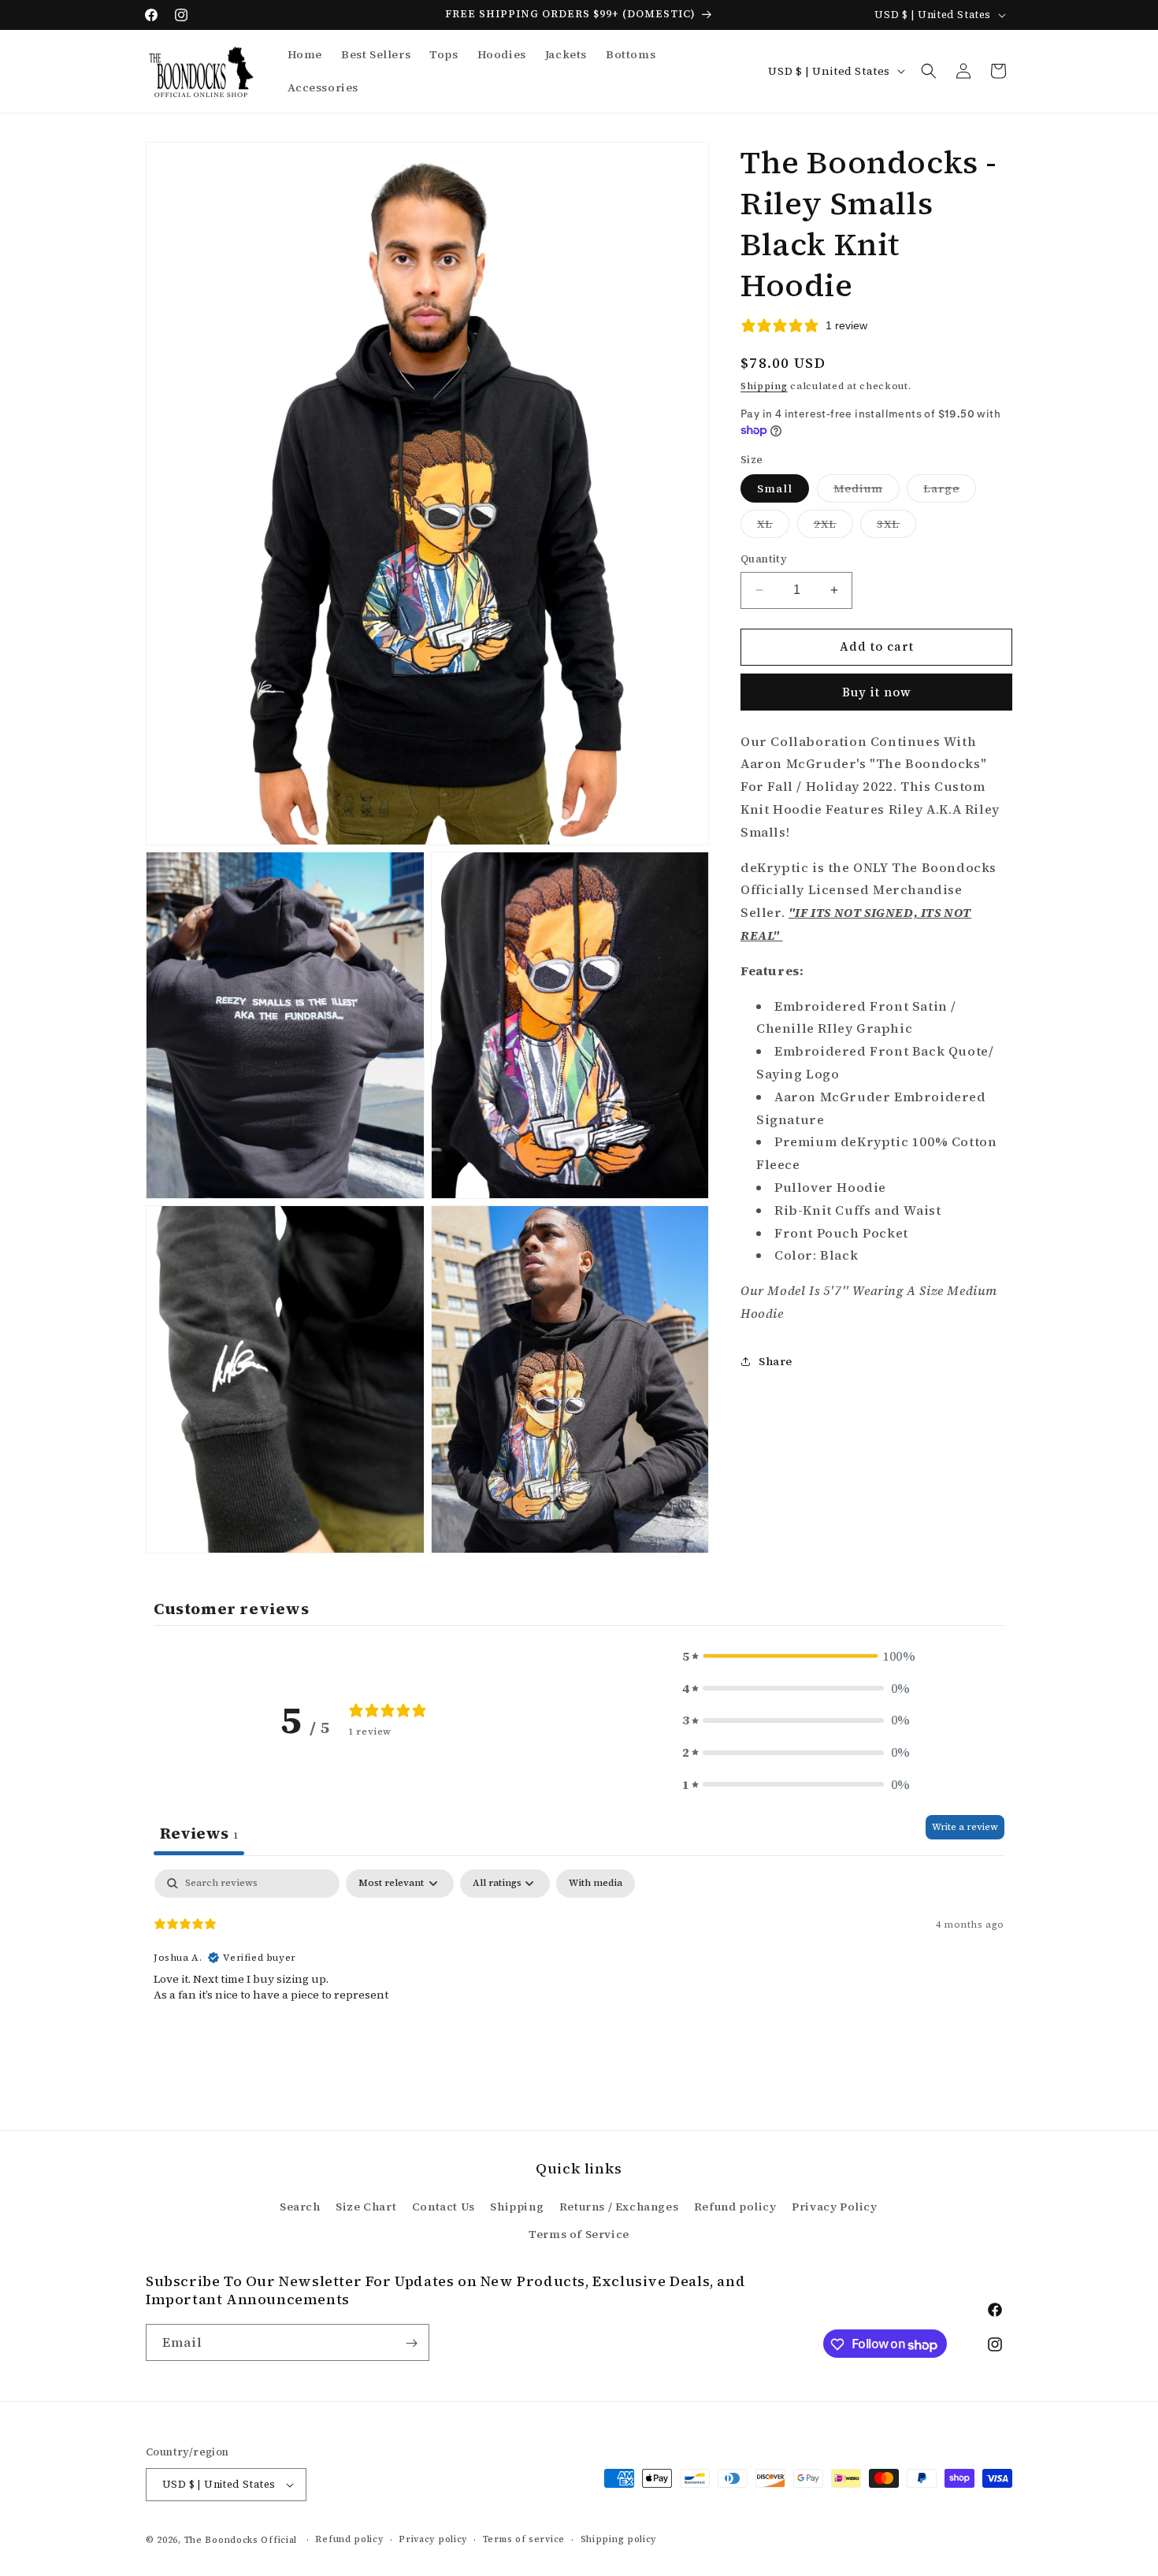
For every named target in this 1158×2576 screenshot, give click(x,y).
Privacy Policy (834, 2207)
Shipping (764, 385)
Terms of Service (579, 2234)
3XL (896, 527)
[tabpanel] (579, 1970)
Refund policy (735, 2207)
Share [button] (776, 1361)
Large (950, 491)
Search (300, 2207)
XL (773, 527)
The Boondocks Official (241, 2540)
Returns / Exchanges (619, 2207)
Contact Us (444, 2207)
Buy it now (877, 691)
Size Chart (366, 2207)
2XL (833, 527)
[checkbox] (596, 1884)
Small (775, 488)
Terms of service (524, 2539)
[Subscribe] (411, 2343)
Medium (867, 491)
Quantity (764, 559)
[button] (929, 71)
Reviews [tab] (199, 1833)
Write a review (965, 1827)
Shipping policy (619, 2539)
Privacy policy (433, 2539)
